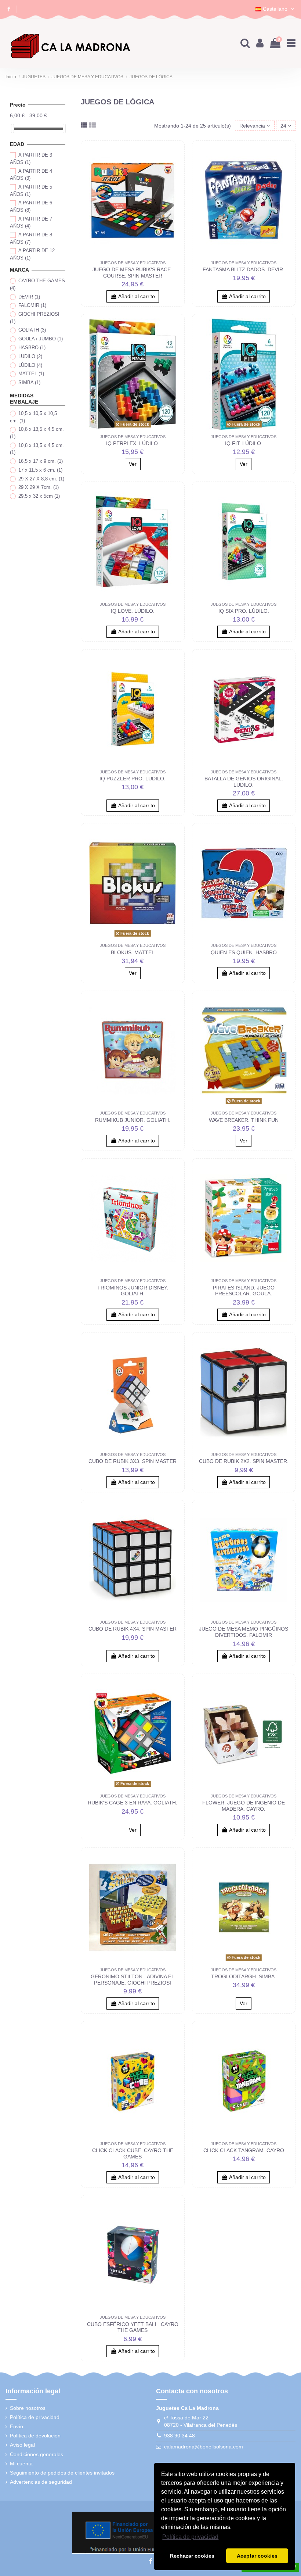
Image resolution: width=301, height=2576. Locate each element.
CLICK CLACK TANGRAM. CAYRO (244, 2150)
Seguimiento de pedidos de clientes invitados (62, 2473)
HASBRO (32, 348)
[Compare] (175, 155)
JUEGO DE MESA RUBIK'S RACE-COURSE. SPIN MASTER (133, 273)
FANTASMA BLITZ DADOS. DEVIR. (244, 269)
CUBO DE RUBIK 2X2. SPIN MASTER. (244, 1461)
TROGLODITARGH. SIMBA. (244, 1976)
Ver (133, 464)
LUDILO (30, 356)
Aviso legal (22, 2445)
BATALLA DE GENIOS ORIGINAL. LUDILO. (244, 782)
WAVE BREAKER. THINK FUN (244, 1120)
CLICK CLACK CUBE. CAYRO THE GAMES (133, 2153)
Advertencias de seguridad (41, 2482)
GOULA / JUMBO (41, 339)
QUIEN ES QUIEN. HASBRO (244, 952)
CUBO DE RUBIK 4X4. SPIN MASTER (133, 1629)
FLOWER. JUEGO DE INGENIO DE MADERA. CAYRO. (244, 1806)
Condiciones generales (37, 2454)
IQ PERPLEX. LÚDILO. (133, 443)
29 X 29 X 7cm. (39, 487)
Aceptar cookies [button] (257, 2556)
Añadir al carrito (137, 296)
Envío (17, 2426)
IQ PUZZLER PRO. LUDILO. (133, 779)
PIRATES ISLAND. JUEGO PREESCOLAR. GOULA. (244, 1291)
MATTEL (31, 374)
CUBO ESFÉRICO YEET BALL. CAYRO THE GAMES (133, 2327)
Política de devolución (35, 2436)
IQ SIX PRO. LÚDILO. (244, 611)
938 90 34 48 (179, 2436)
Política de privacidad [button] (190, 2537)
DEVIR (29, 297)
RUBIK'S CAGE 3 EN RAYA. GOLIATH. (133, 1803)
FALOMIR (32, 305)
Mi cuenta (21, 2464)
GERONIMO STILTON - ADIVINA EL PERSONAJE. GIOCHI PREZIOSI (133, 1980)
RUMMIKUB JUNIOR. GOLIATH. (133, 1120)
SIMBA (29, 382)
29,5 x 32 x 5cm (39, 496)
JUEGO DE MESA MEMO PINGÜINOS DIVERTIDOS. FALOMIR (244, 1632)
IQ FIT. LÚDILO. (244, 443)
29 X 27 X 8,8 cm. (41, 479)
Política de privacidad (35, 2417)
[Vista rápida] (175, 168)
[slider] (12, 128)
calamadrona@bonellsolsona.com (204, 2447)
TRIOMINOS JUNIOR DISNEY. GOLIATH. (133, 1291)
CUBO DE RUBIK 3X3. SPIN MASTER (133, 1461)
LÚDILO (30, 365)
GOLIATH (32, 330)
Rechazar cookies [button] (192, 2556)
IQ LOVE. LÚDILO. (133, 611)
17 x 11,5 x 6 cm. (40, 470)
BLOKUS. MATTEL (133, 952)
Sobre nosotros (28, 2408)
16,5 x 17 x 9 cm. (41, 461)
